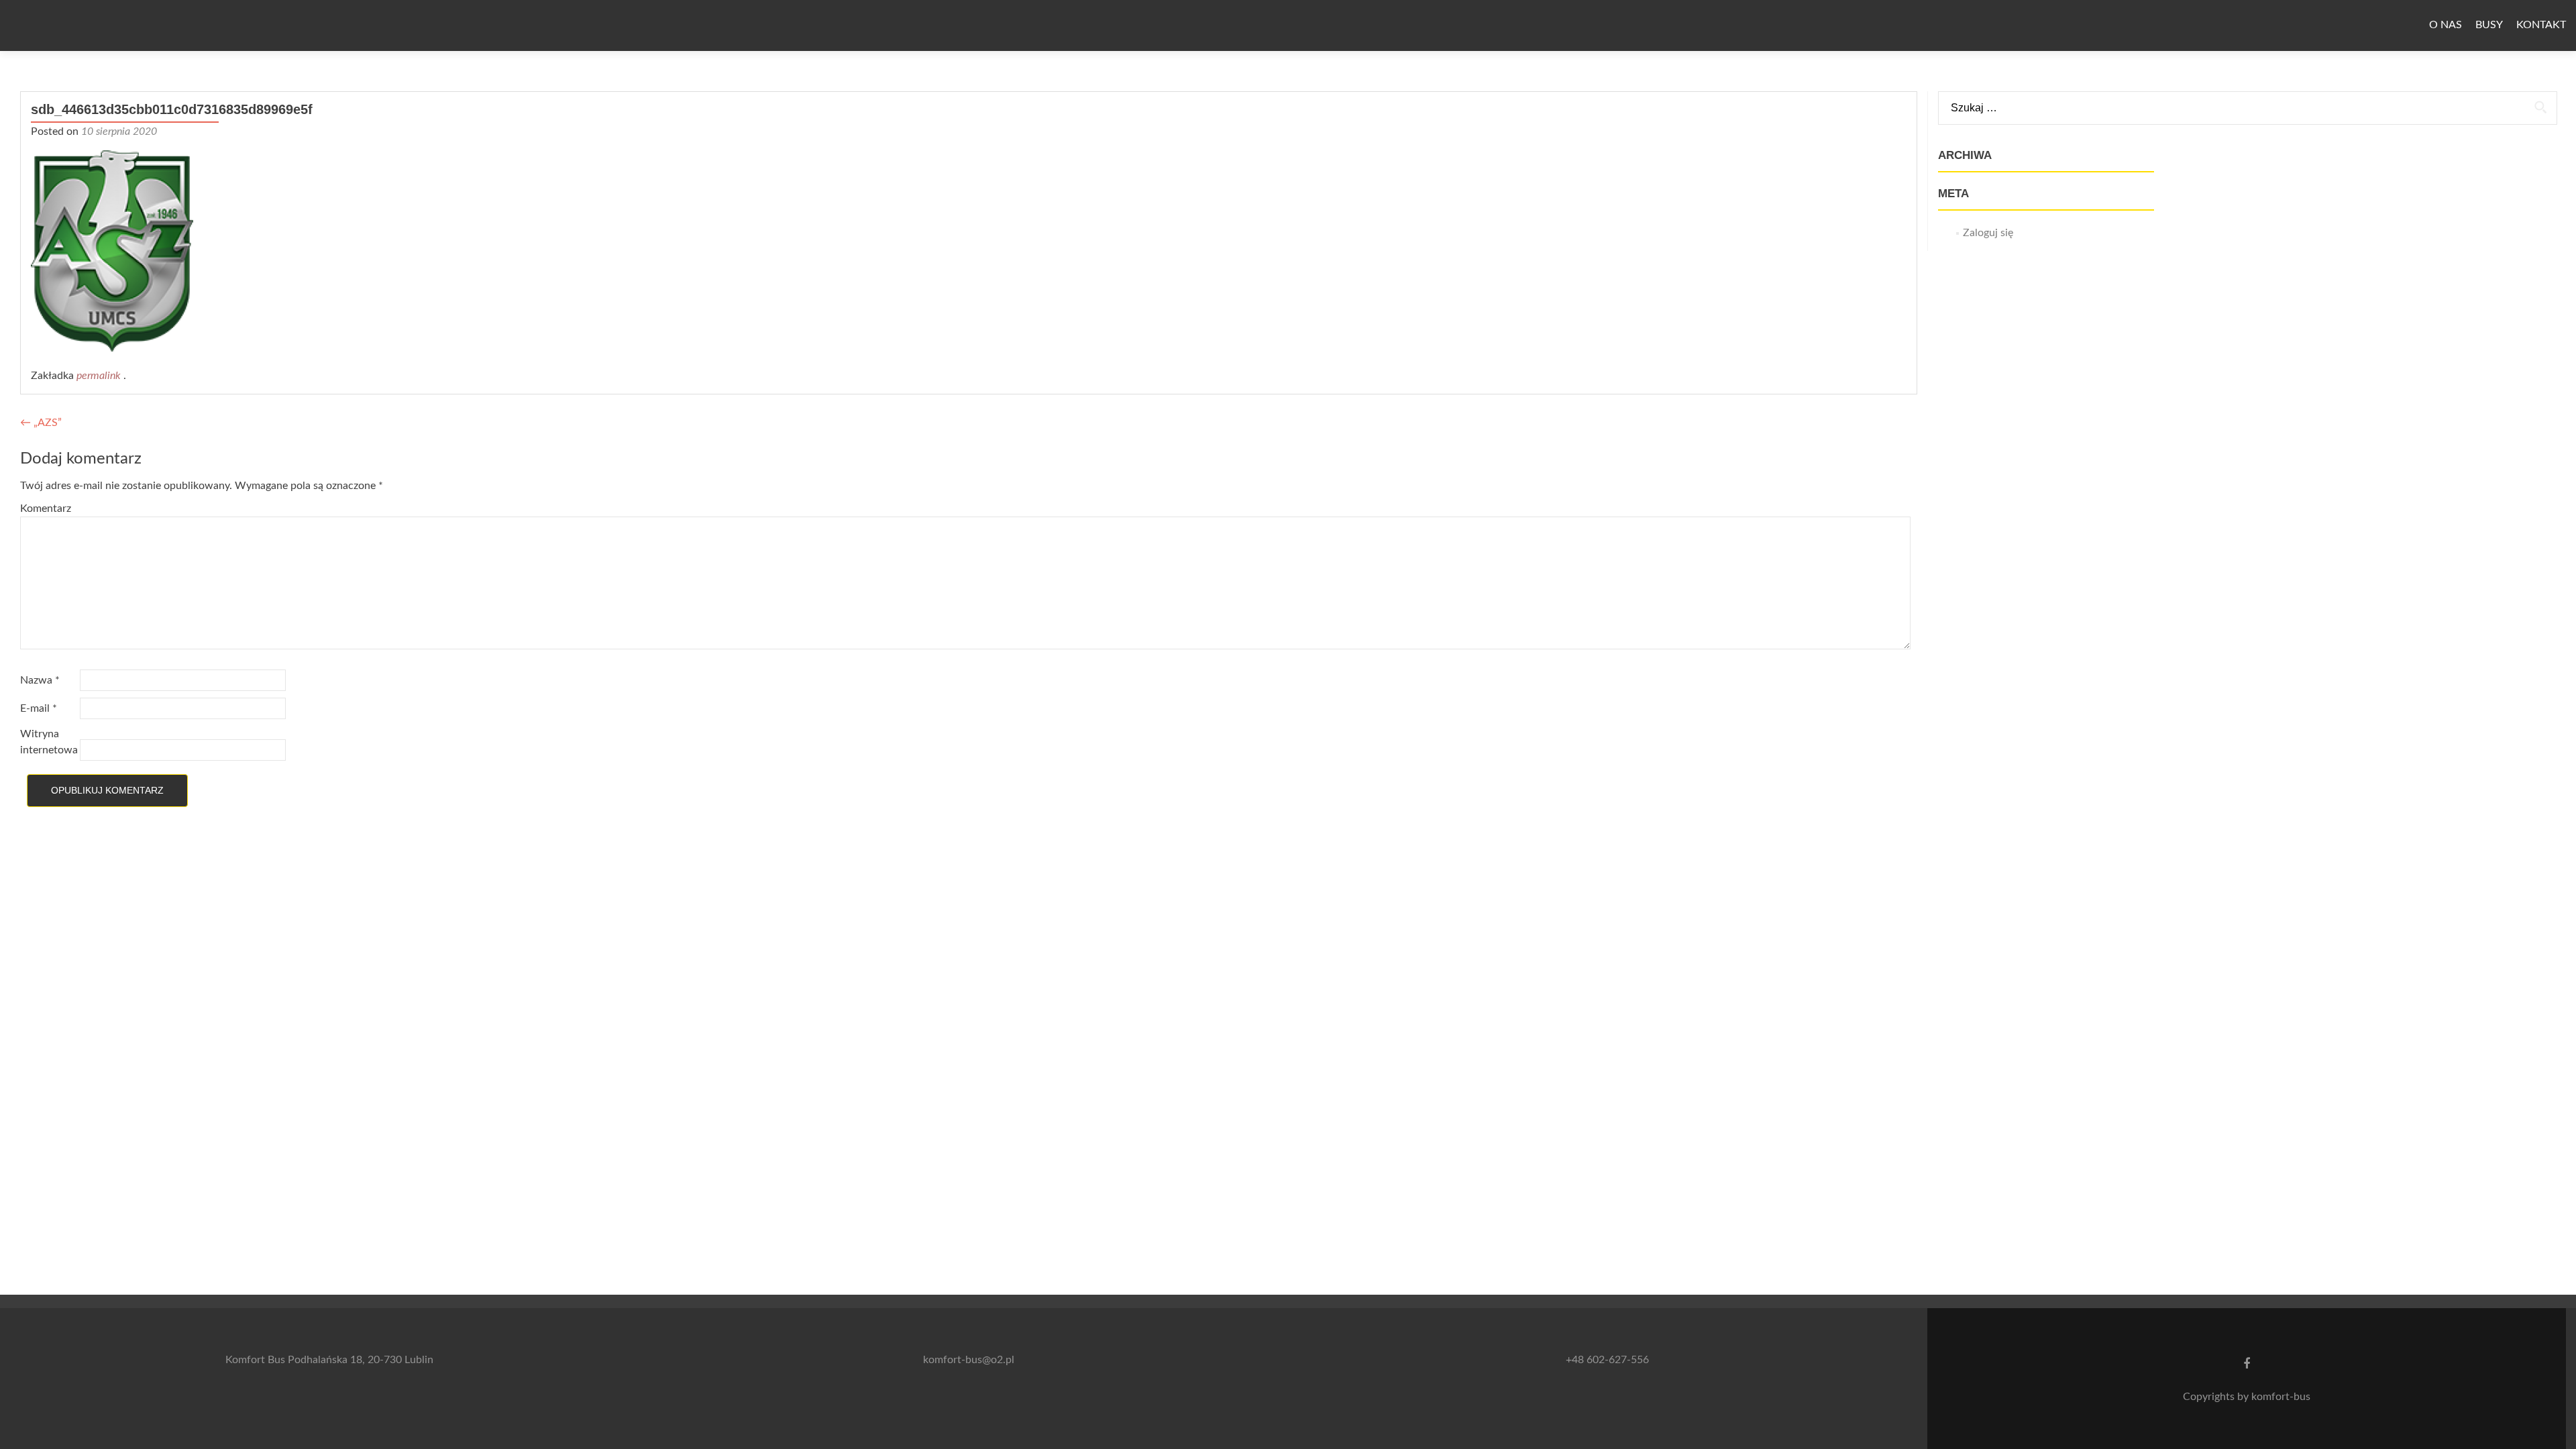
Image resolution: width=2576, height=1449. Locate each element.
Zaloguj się (1988, 233)
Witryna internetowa (49, 742)
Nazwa (40, 680)
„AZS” (41, 423)
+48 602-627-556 (1607, 1360)
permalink (100, 376)
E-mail (39, 708)
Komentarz (46, 508)
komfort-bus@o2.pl (969, 1360)
